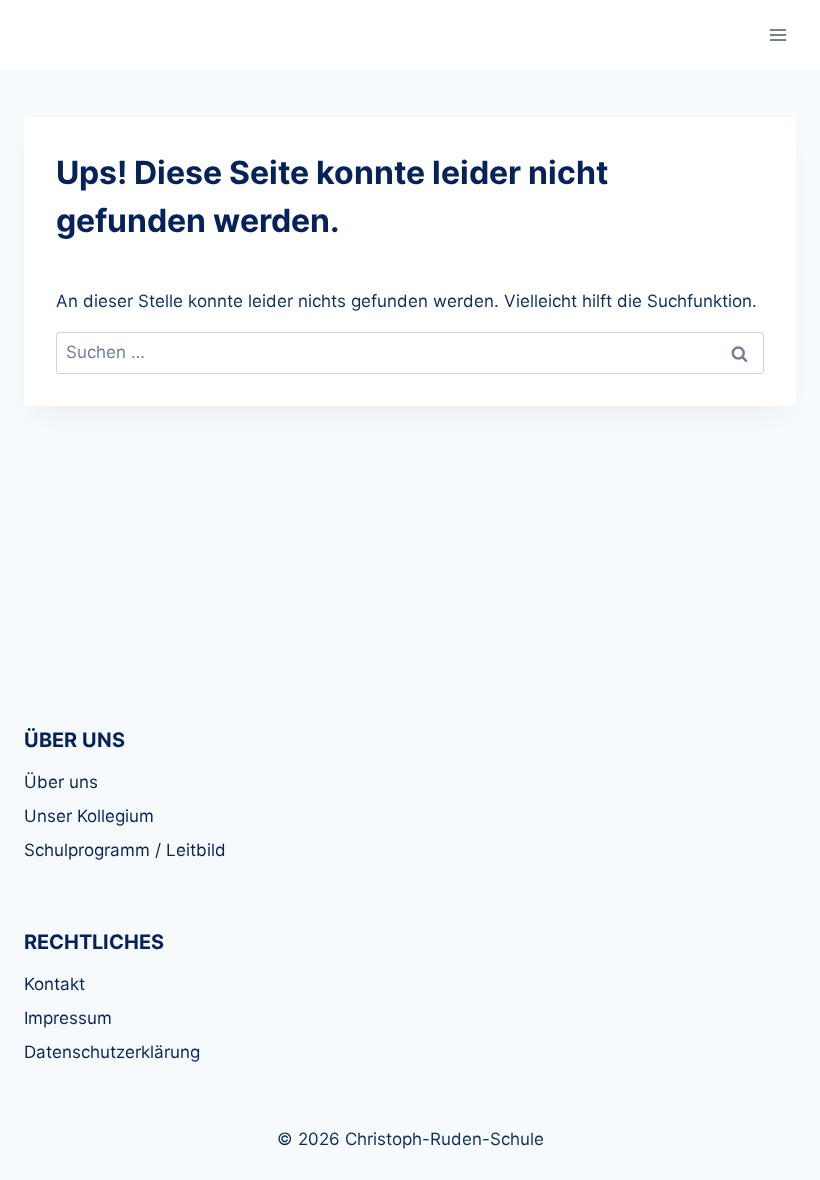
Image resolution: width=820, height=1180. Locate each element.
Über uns (61, 782)
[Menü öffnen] (777, 34)
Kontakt (54, 984)
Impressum (68, 1018)
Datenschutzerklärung (112, 1052)
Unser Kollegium (89, 816)
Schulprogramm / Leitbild (125, 850)
